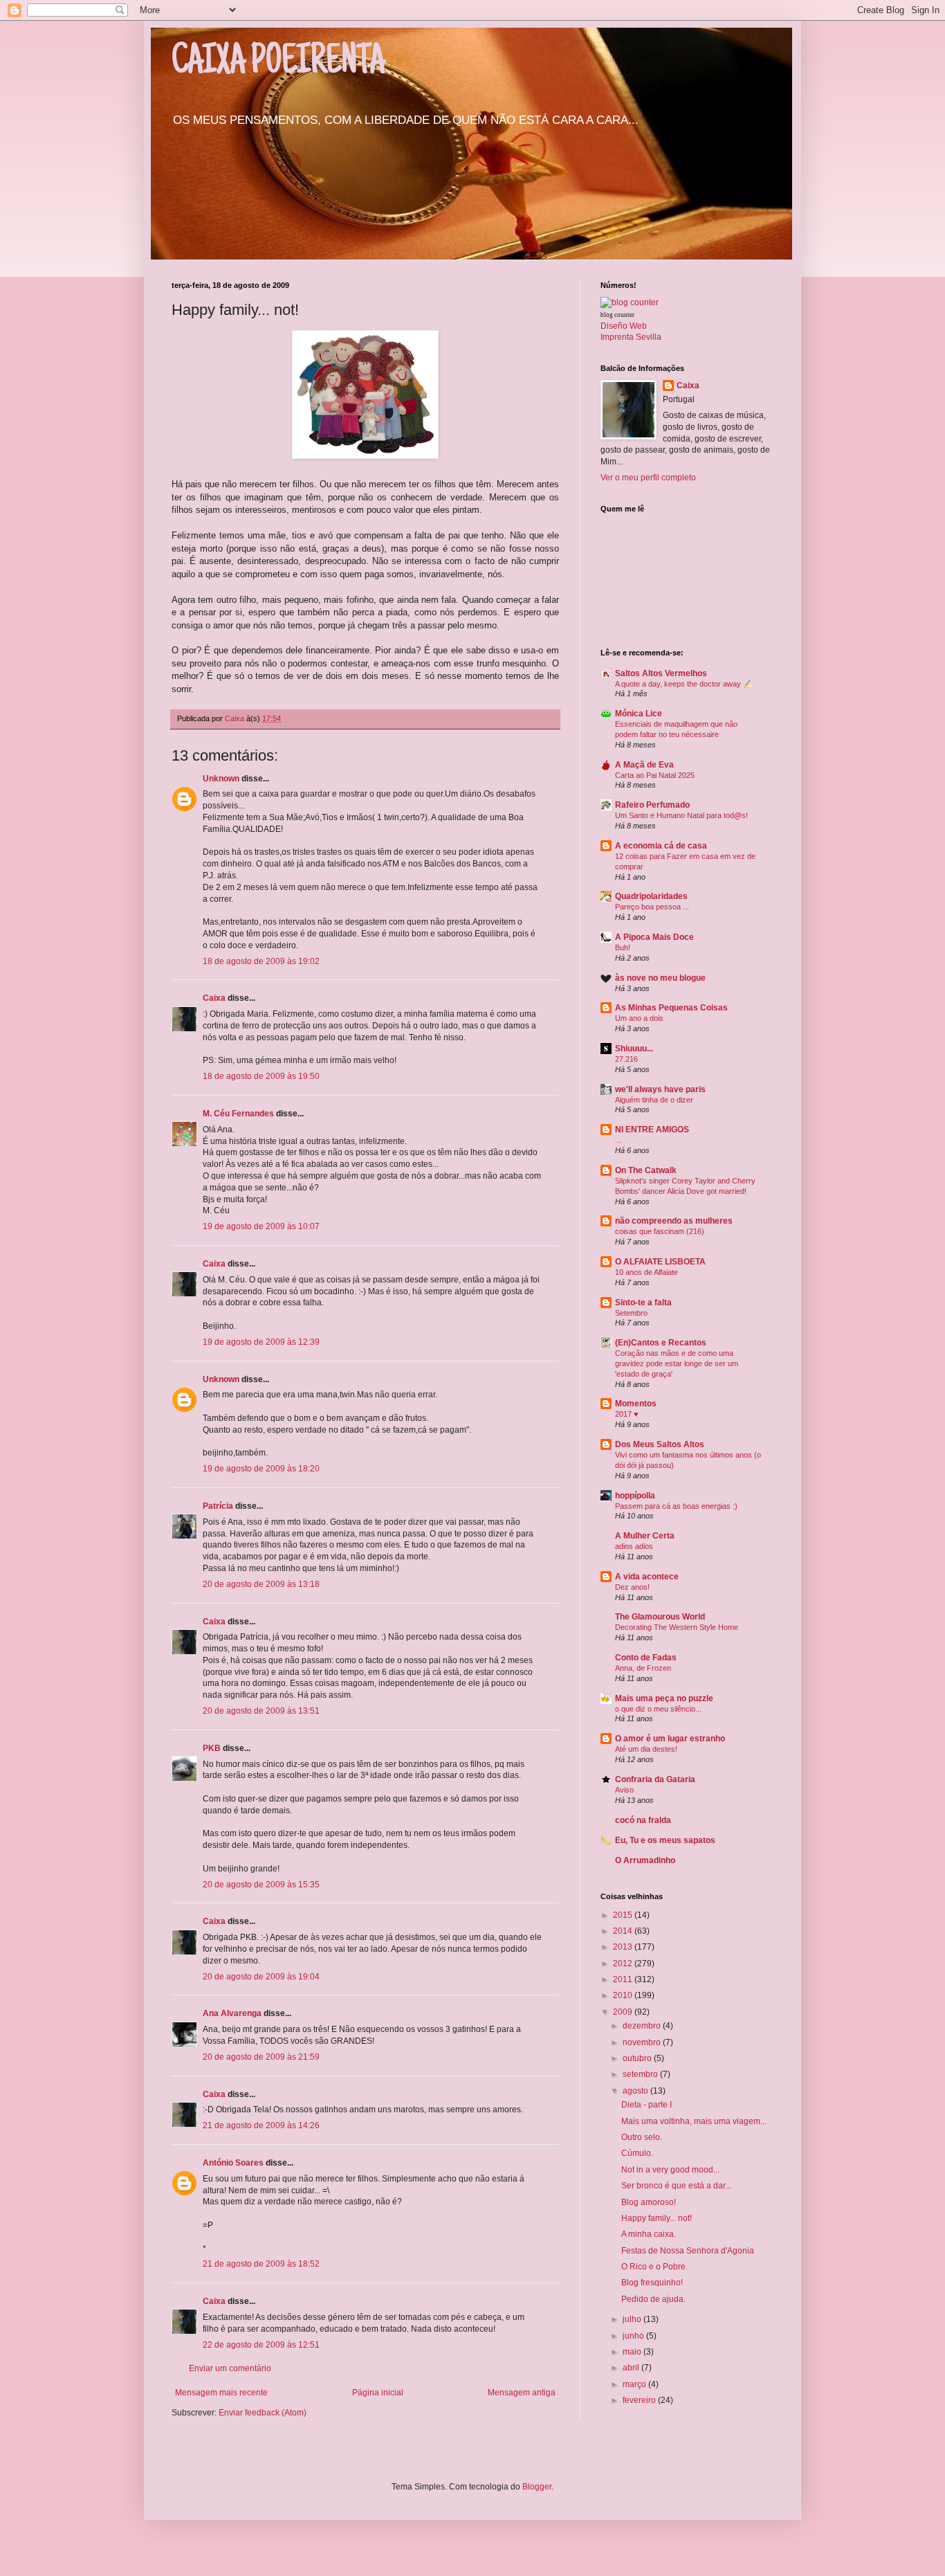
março (635, 2384)
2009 (624, 2012)
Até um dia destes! (646, 1749)
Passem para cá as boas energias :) (676, 1506)
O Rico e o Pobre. (654, 2267)
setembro (641, 2074)
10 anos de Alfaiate (646, 1272)
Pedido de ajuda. (653, 2299)
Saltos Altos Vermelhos (661, 673)
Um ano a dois (639, 1018)
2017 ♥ (627, 1414)
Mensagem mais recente (221, 2393)
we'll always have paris (660, 1089)
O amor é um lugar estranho (670, 1739)
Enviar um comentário (230, 2368)
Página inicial (378, 2393)
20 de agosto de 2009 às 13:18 (261, 1584)
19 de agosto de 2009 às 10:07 (261, 1226)
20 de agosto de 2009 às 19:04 (261, 1977)
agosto (636, 2091)
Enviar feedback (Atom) (263, 2413)
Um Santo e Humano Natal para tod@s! (681, 815)
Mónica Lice (639, 714)
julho (633, 2319)
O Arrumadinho (645, 1860)
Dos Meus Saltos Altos (660, 1444)
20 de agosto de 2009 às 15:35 (261, 1885)
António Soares (233, 2163)
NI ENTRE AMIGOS (652, 1130)
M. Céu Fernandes (238, 1114)
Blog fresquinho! (652, 2283)
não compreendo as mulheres (674, 1221)
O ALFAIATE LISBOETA (660, 1262)
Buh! (623, 947)
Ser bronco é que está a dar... (676, 2186)
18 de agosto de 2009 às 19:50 (261, 1076)
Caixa (214, 998)
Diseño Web (624, 326)
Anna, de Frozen (643, 1668)
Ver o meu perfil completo (648, 478)
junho (634, 2336)
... (618, 1140)
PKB (212, 1748)
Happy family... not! (657, 2218)
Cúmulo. (637, 2153)
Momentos (636, 1404)
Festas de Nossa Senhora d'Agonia (688, 2251)
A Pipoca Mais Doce (654, 937)
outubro (638, 2058)
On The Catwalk (646, 1170)
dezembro (643, 2026)
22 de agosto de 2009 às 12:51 (261, 2345)
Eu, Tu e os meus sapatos (665, 1840)
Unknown (221, 779)
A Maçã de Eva (644, 765)
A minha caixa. (649, 2234)
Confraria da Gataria (655, 1779)
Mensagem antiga (522, 2393)
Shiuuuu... (634, 1049)
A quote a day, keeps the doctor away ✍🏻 (684, 684)
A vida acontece (647, 1577)
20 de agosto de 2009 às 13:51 (261, 1711)
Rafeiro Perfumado (652, 805)
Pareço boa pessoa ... (652, 907)
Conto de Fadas (646, 1658)
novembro (643, 2042)
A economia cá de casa (661, 846)
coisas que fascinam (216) (660, 1231)
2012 (624, 1963)
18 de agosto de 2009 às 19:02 (261, 961)
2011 (624, 1979)
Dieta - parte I (646, 2105)
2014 (624, 1931)
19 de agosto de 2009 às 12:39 (261, 1342)
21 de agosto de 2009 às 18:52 (261, 2264)
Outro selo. (642, 2137)
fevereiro (640, 2400)
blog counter (617, 315)
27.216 (626, 1059)
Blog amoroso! (649, 2202)
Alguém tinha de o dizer (654, 1100)
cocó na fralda (643, 1820)
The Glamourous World (660, 1617)
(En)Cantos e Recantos (661, 1343)
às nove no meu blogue (660, 978)
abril (632, 2368)
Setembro (631, 1313)
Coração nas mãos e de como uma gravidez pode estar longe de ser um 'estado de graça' (677, 1363)
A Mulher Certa (645, 1536)
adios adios (634, 1546)
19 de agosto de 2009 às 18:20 (261, 1469)
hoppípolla (635, 1496)
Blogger (537, 2487)
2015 (624, 1915)
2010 (624, 1995)
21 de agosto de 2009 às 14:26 (261, 2125)
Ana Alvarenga (232, 2013)
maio (633, 2352)
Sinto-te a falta (643, 1303)
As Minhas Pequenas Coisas (671, 1008)
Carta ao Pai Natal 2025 (655, 775)
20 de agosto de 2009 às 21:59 (261, 2057)
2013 (624, 1947)
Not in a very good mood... (670, 2170)
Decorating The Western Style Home (677, 1627)
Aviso (624, 1790)
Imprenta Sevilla (631, 337)
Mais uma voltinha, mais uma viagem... (694, 2121)
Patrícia (218, 1506)
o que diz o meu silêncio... (658, 1709)
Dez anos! (632, 1587)
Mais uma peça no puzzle (664, 1698)
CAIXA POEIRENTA (278, 64)
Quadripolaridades (651, 896)
